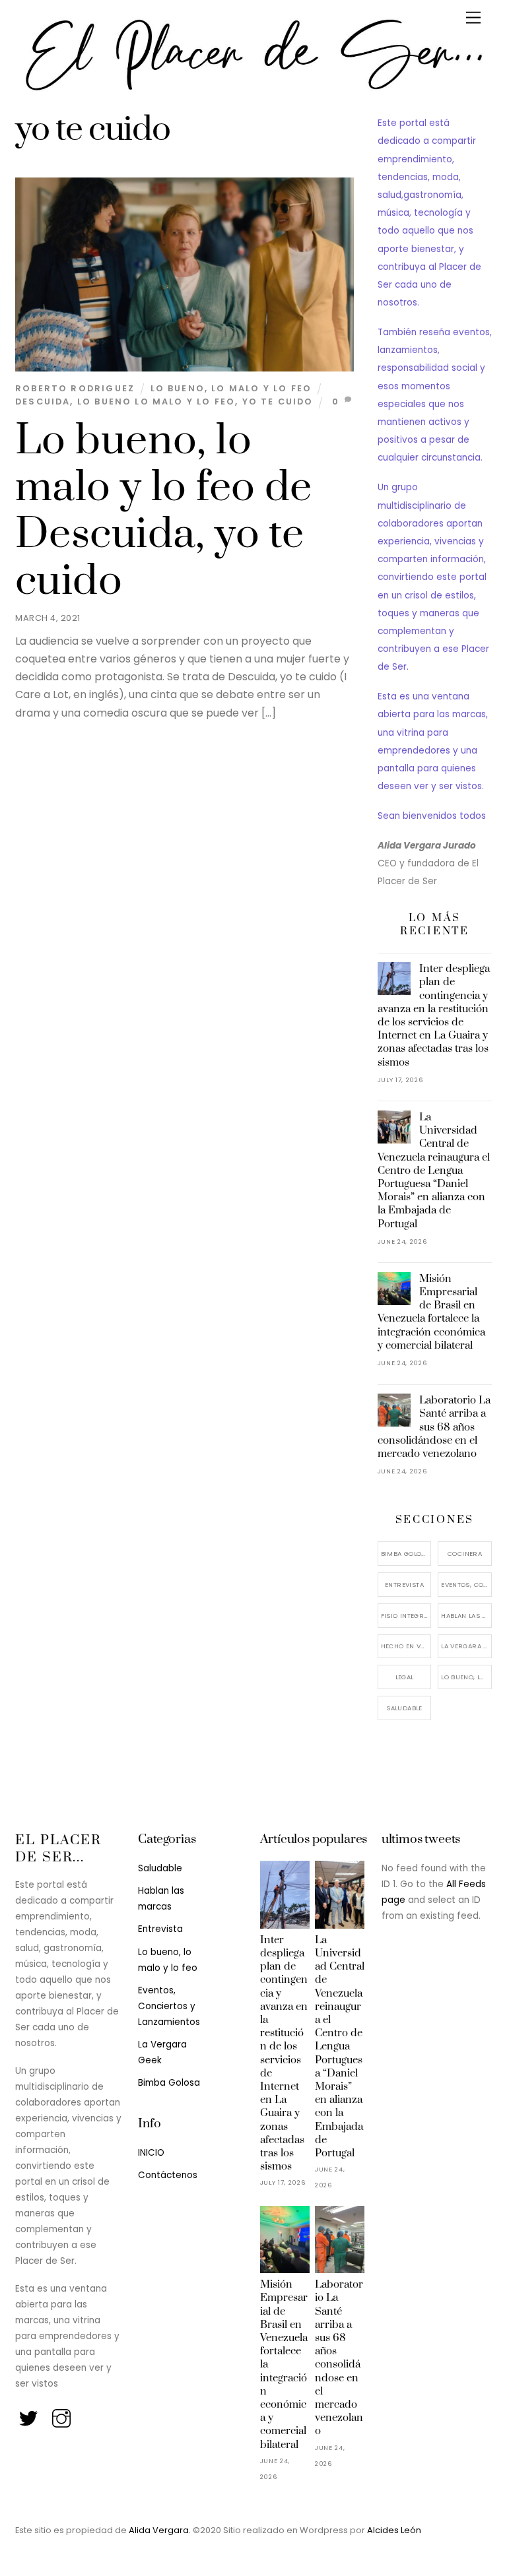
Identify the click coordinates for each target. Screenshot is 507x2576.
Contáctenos (168, 2175)
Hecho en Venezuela (406, 1646)
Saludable (404, 1708)
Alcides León (394, 2530)
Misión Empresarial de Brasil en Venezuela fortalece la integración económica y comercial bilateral (431, 1312)
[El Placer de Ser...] (250, 90)
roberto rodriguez (75, 388)
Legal (405, 1677)
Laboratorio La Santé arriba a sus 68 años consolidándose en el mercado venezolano (434, 1427)
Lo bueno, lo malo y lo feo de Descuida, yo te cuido (164, 511)
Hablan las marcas (466, 1616)
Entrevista (404, 1585)
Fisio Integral (406, 1616)
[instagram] (62, 2415)
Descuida (43, 402)
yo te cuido (278, 402)
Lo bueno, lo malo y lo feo (231, 388)
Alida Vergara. (161, 2530)
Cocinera (465, 1554)
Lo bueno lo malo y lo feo (156, 402)
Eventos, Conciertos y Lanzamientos (466, 1585)
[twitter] (29, 2415)
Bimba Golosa (406, 1554)
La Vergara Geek (466, 1646)
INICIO (151, 2153)
